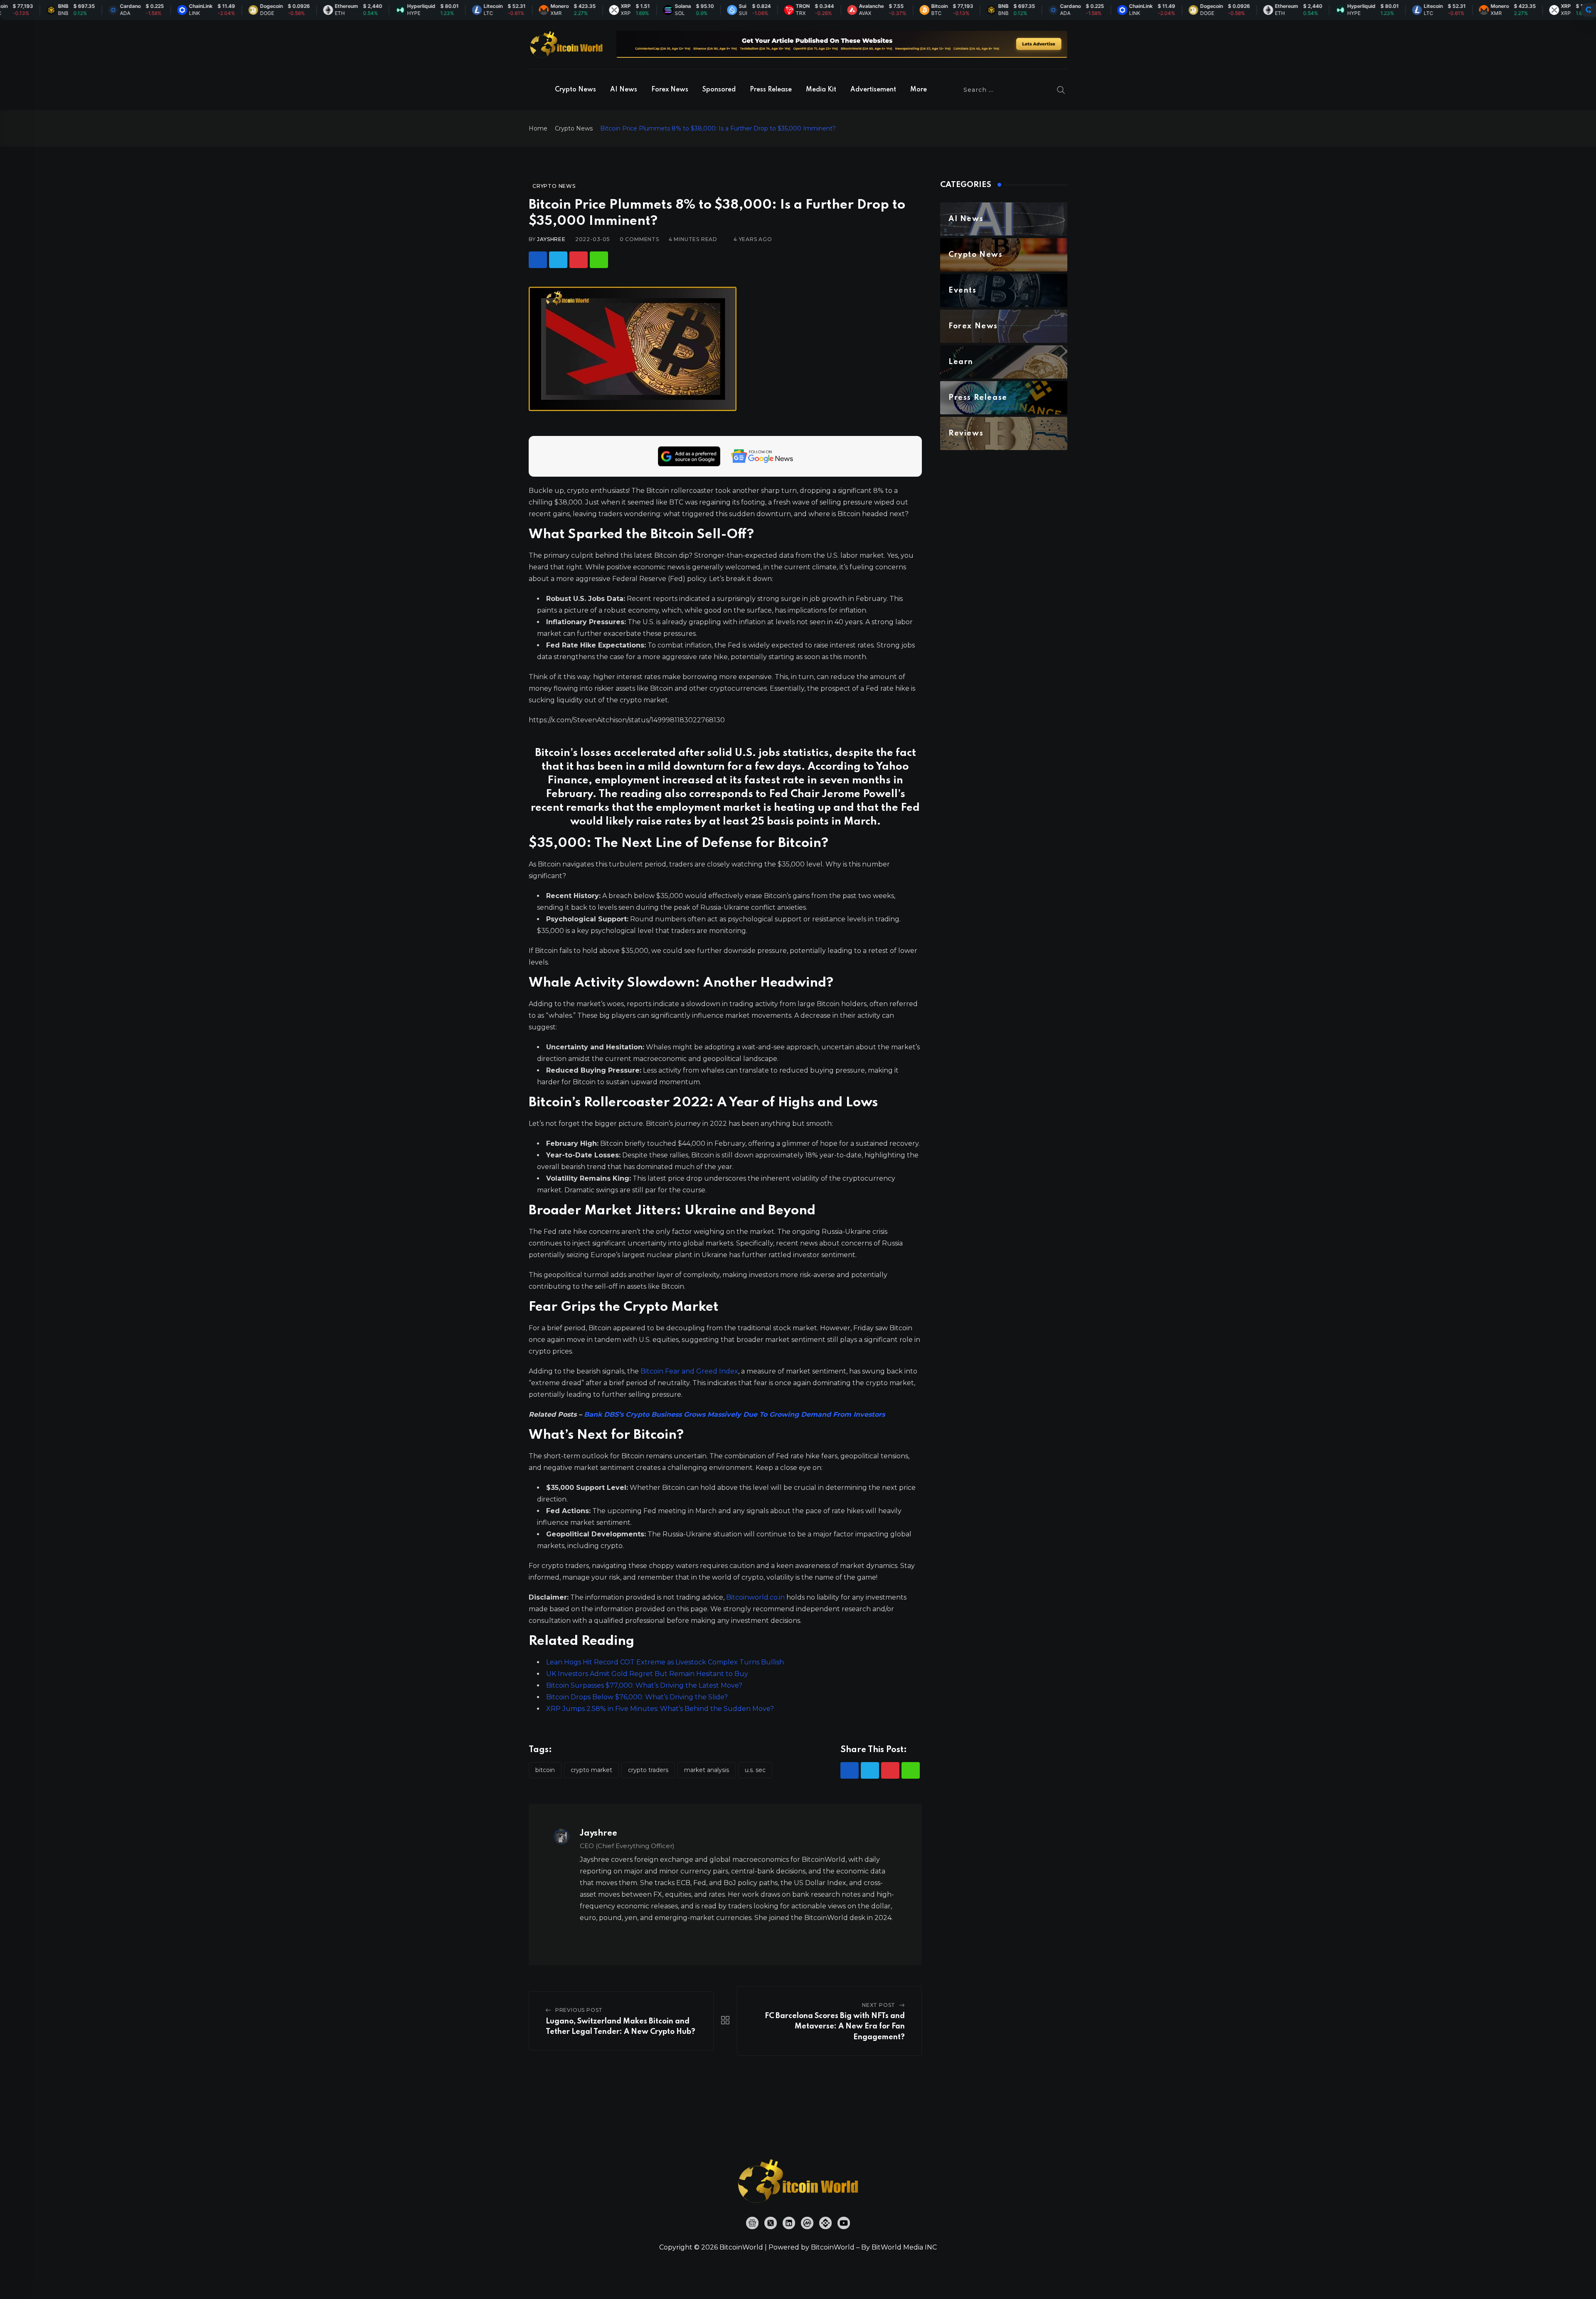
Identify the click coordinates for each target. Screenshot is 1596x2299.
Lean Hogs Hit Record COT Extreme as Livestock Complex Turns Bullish (665, 1662)
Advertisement (873, 90)
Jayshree (551, 239)
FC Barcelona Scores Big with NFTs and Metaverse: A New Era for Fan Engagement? (835, 2027)
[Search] (1061, 90)
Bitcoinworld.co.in (756, 1597)
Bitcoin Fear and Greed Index (689, 1371)
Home (538, 128)
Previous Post (579, 2010)
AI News (624, 90)
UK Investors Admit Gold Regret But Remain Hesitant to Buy (647, 1674)
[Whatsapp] (599, 260)
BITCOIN (545, 1770)
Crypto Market (591, 1770)
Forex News (670, 90)
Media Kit (821, 90)
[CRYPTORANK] (1589, 10)
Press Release (771, 90)
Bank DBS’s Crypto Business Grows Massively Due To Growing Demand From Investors (734, 1414)
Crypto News (575, 90)
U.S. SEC (755, 1770)
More (919, 90)
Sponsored (719, 90)
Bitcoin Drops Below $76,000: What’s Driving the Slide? (637, 1697)
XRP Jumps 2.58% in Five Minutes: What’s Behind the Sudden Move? (660, 1709)
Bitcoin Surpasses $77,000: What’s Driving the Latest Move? (644, 1685)
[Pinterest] (579, 260)
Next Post (879, 2005)
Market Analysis (707, 1770)
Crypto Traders (648, 1770)
